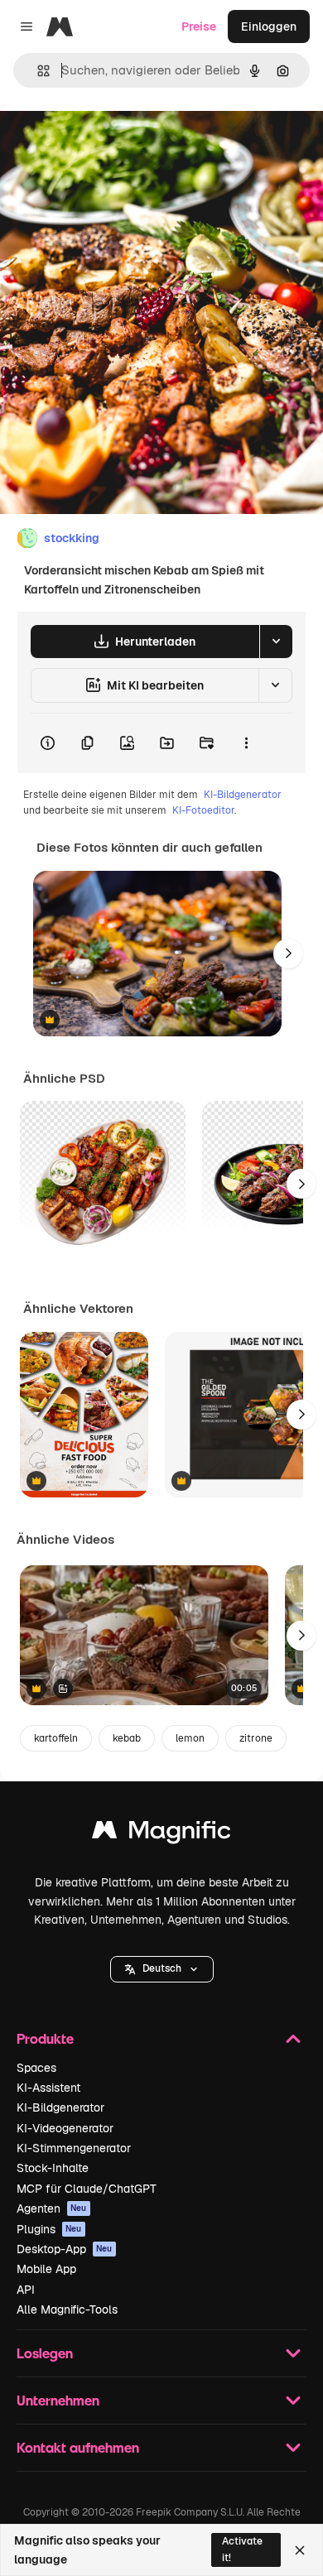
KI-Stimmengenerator (74, 2148)
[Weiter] (288, 954)
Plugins (49, 2229)
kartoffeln (56, 1738)
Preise (199, 26)
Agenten (52, 2208)
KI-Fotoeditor (203, 810)
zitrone (256, 1738)
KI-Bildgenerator (243, 795)
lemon (190, 1738)
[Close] (300, 2550)
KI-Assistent (48, 2088)
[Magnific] (161, 1834)
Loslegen (45, 2353)
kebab (127, 1738)
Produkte (45, 2038)
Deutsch (162, 1968)
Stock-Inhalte (53, 2168)
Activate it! (242, 2549)
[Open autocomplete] (37, 71)
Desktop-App (65, 2249)
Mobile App (46, 2269)
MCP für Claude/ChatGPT (87, 2189)
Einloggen (269, 26)
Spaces (36, 2068)
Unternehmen (58, 2400)
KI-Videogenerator (65, 2128)
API (26, 2290)
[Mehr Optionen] (246, 743)
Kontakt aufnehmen (78, 2447)
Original (106, 142)
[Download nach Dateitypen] (276, 642)
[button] (162, 1969)
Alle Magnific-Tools (67, 2309)
